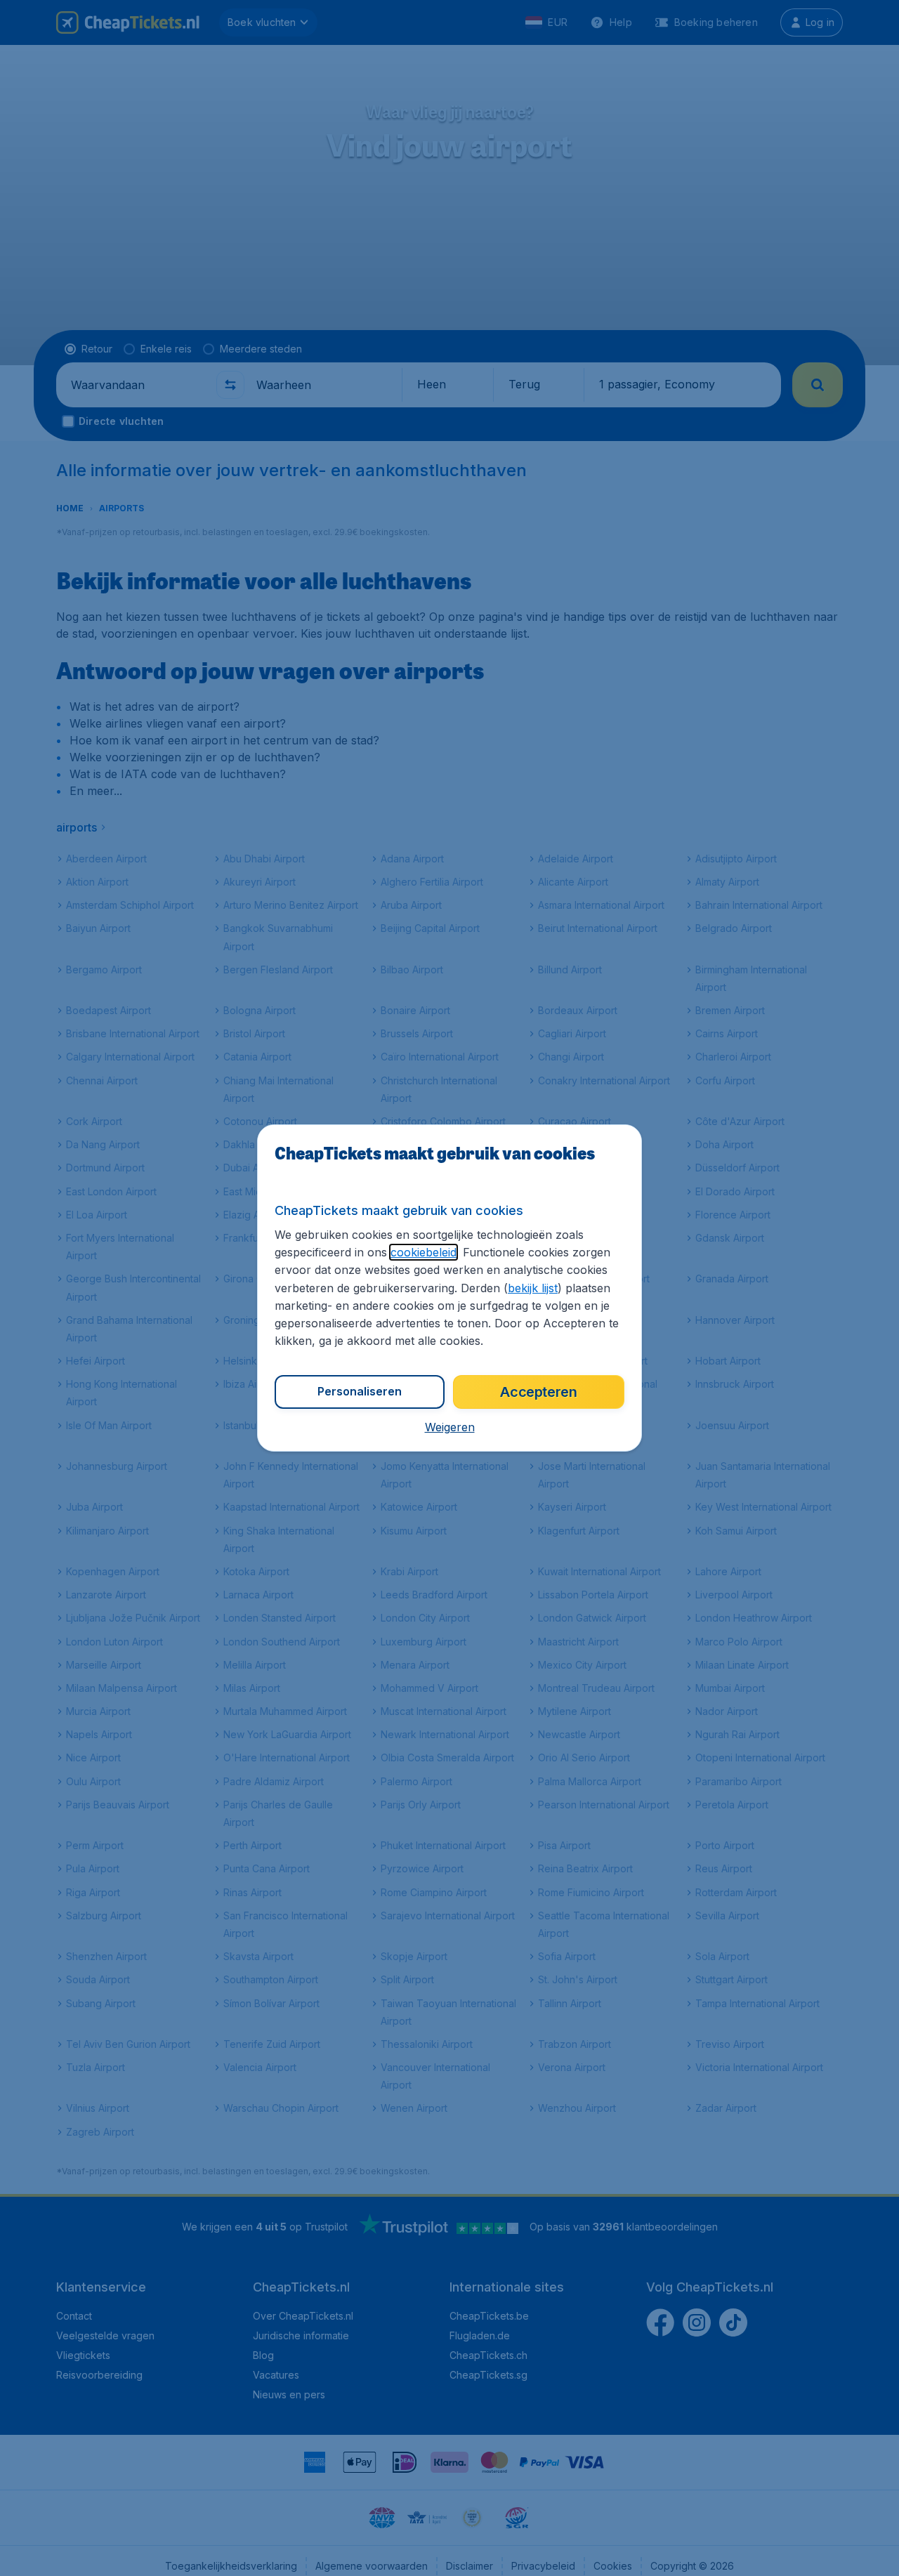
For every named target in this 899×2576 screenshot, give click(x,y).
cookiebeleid (424, 1252)
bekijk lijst (533, 1288)
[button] (450, 1427)
